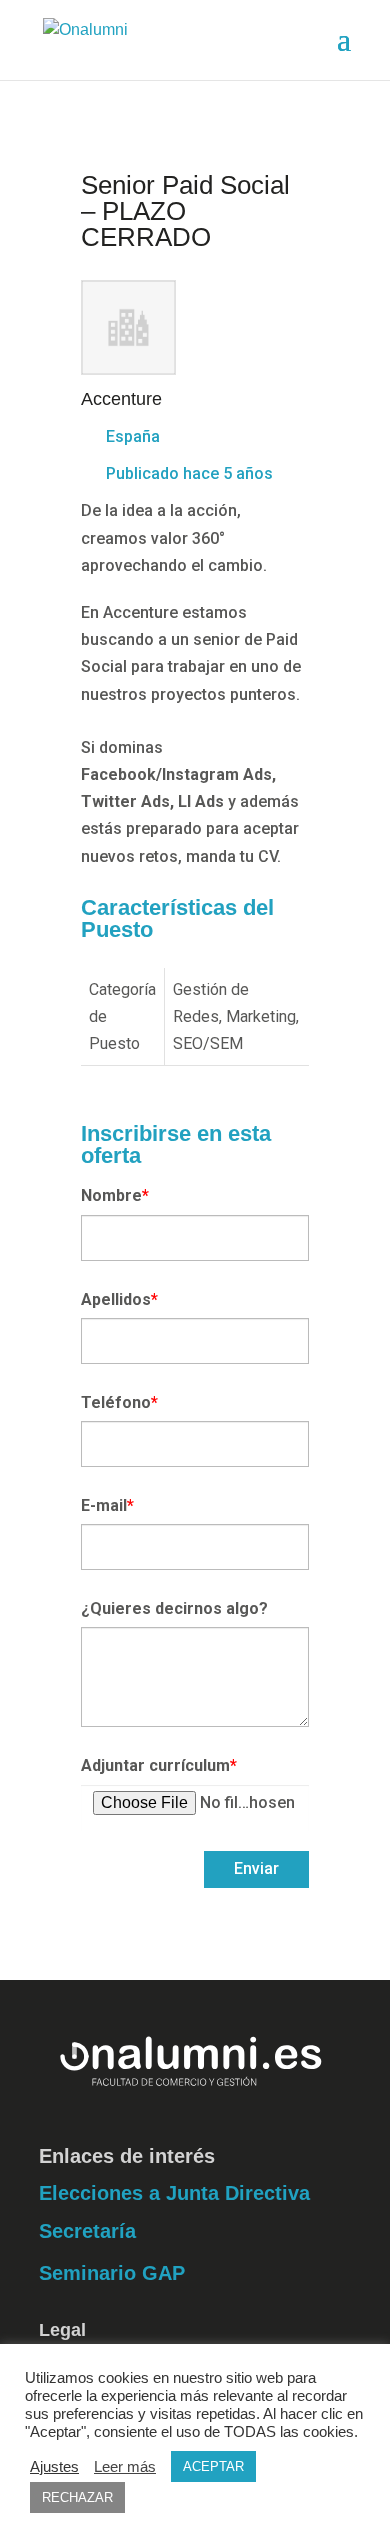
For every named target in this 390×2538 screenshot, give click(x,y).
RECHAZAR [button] (77, 2497)
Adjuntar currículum (159, 1765)
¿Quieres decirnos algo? (174, 1608)
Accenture (121, 399)
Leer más (125, 2467)
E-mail (107, 1505)
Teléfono (119, 1402)
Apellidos (119, 1299)
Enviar (256, 1868)
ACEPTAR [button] (213, 2466)
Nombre (115, 1195)
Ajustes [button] (54, 2467)
